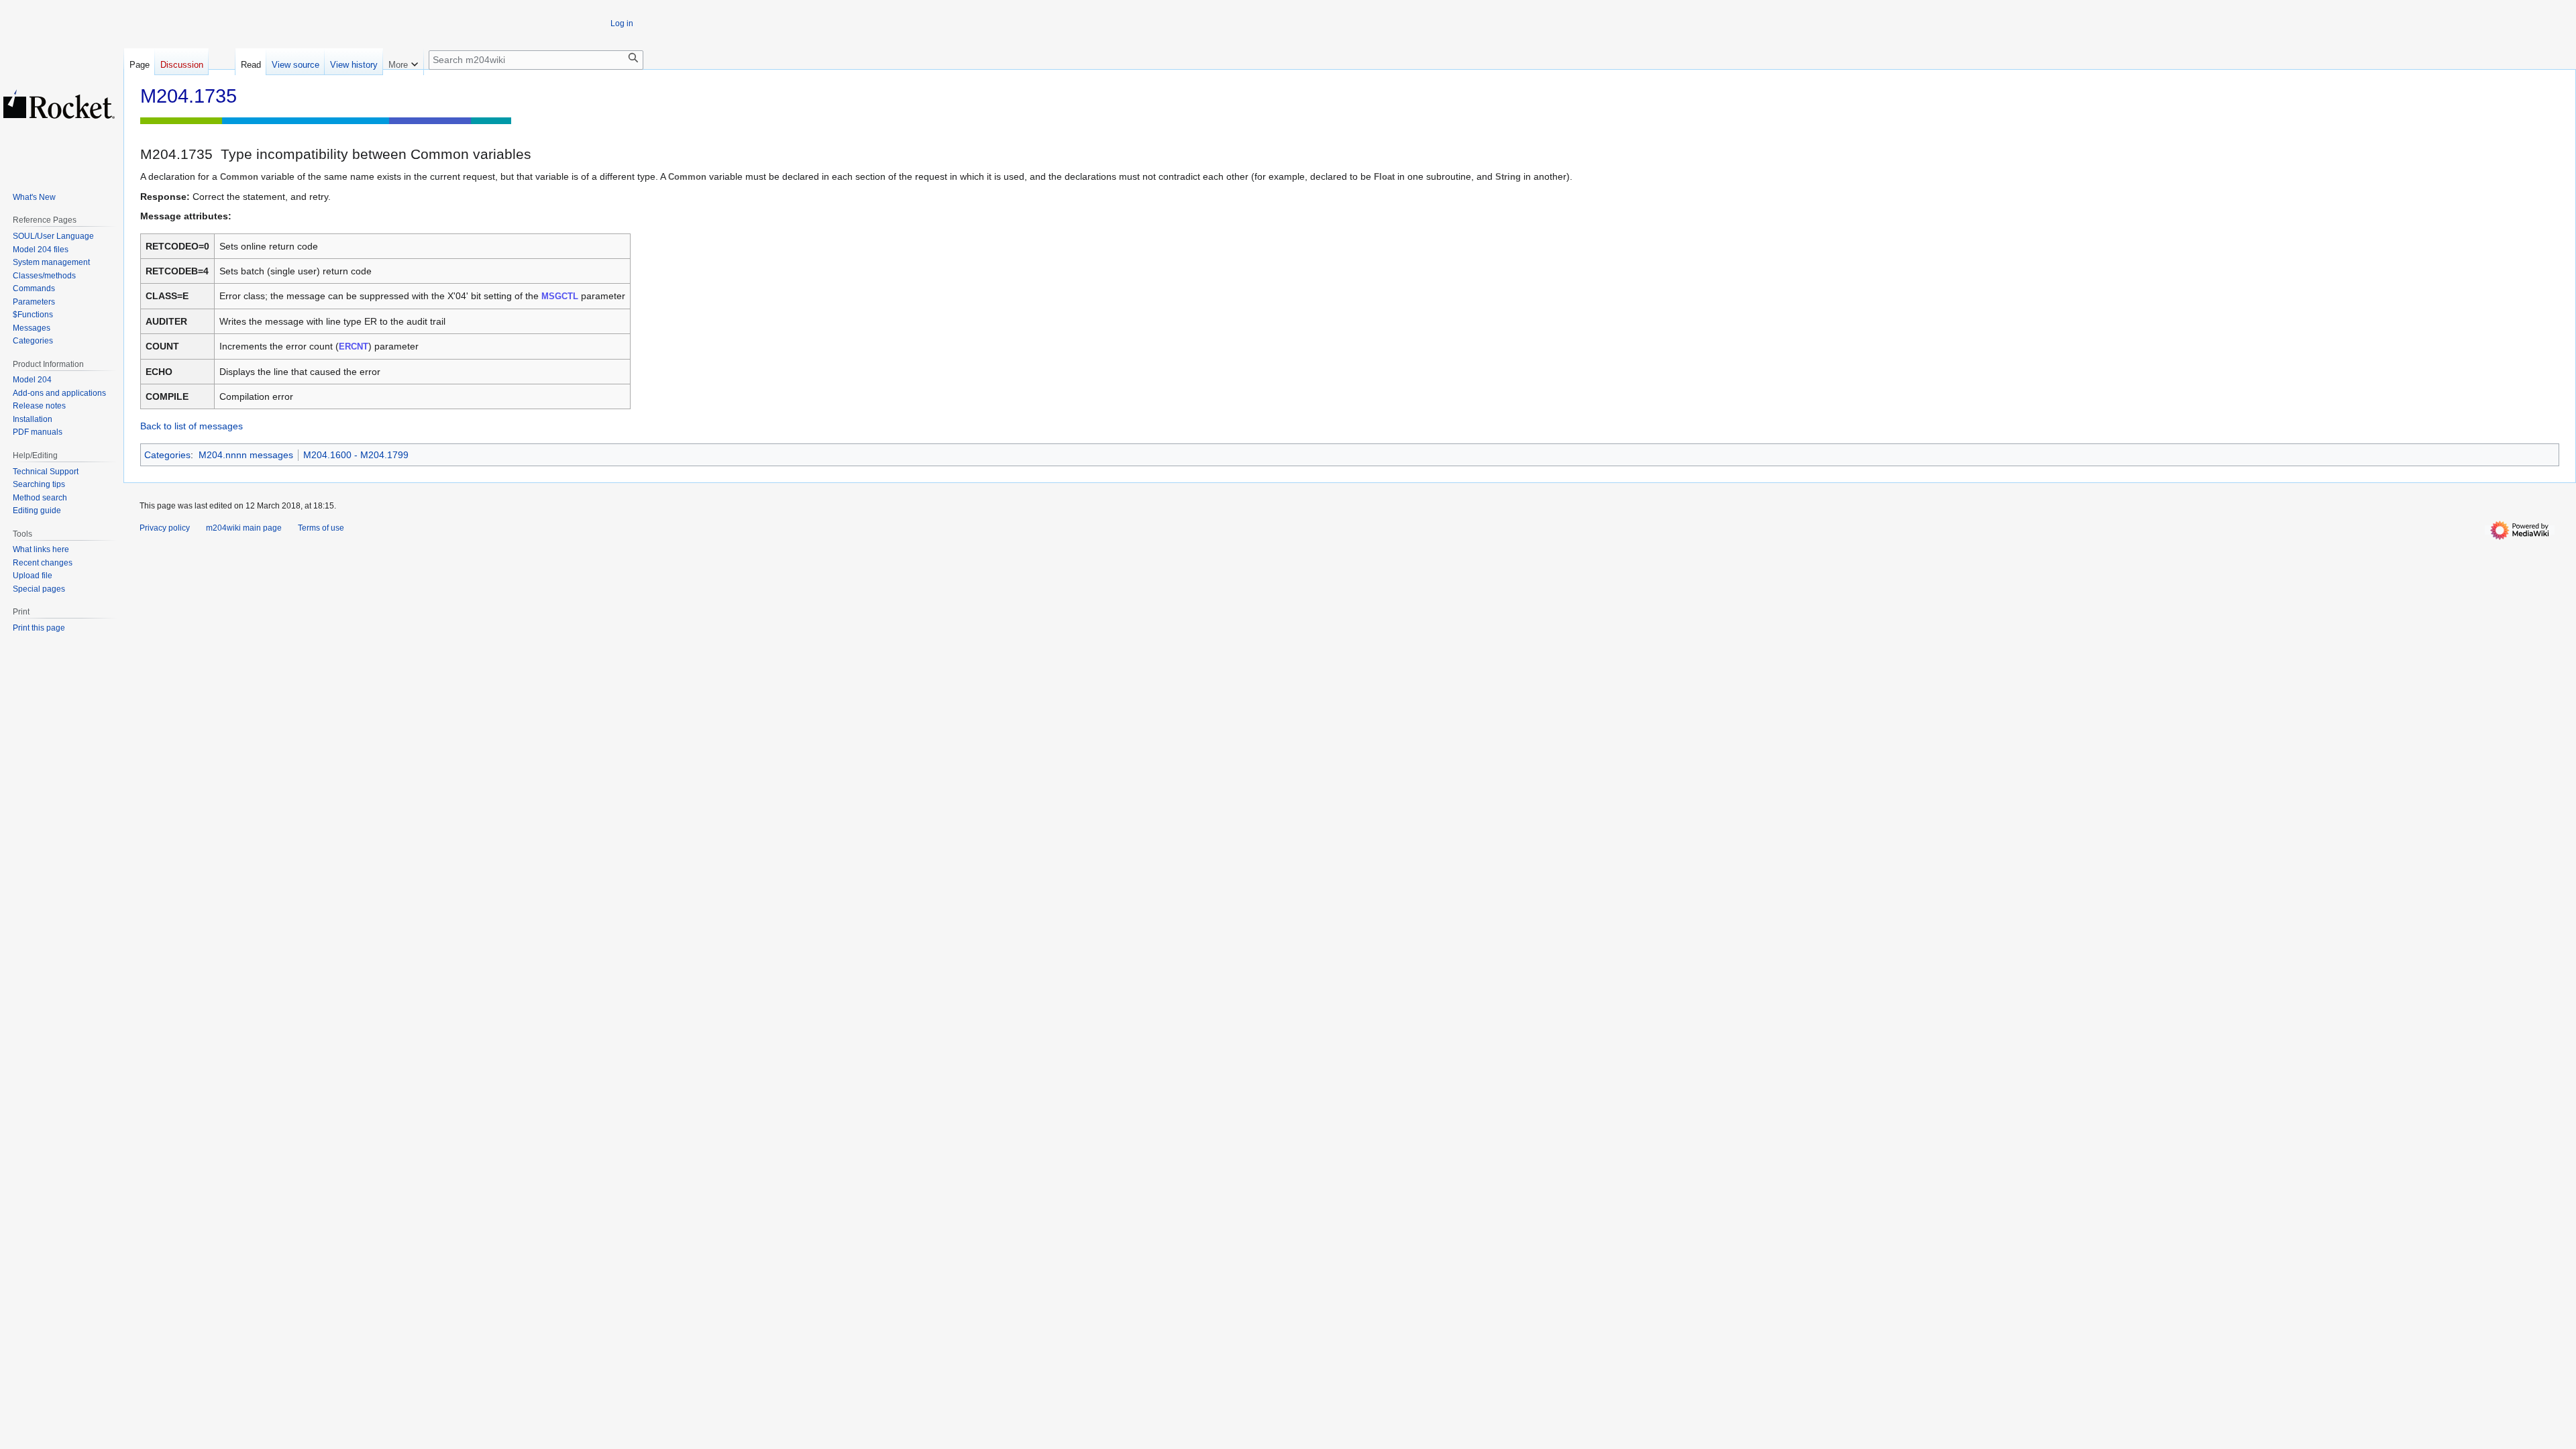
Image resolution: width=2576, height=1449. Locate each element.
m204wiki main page (244, 528)
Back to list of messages (192, 426)
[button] (403, 62)
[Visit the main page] (59, 104)
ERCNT (354, 346)
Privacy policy (165, 528)
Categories (167, 455)
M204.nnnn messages (246, 455)
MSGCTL (560, 296)
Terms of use (321, 528)
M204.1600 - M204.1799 (356, 455)
